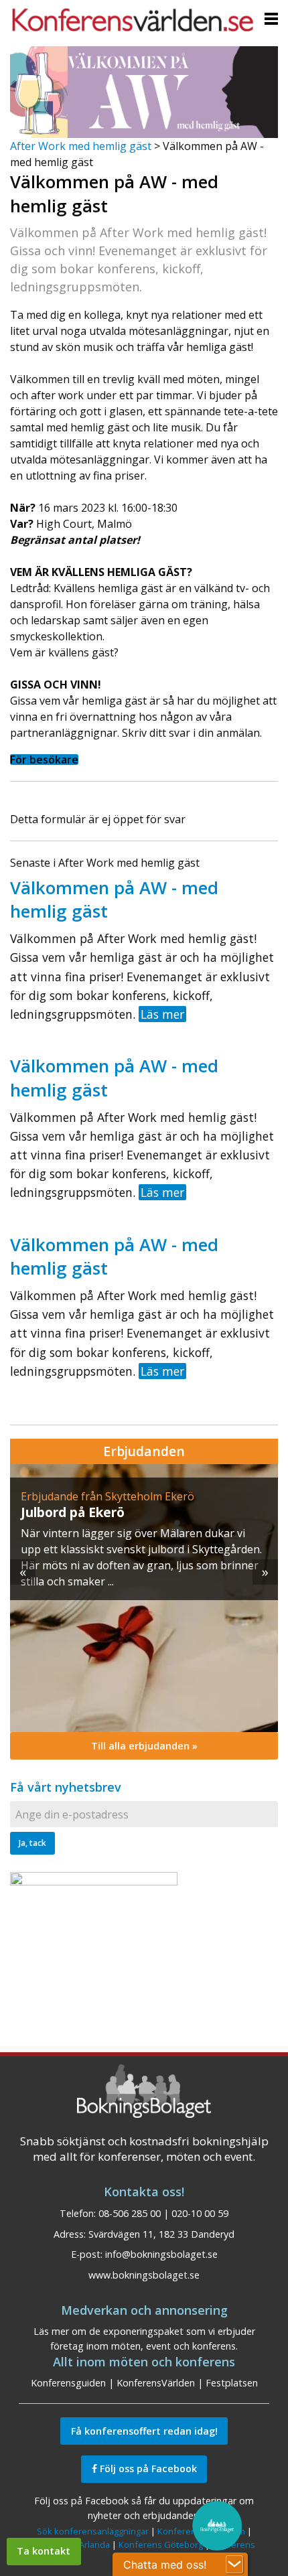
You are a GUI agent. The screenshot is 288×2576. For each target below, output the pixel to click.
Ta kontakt (44, 2551)
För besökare (44, 760)
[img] (144, 1598)
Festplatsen (232, 2383)
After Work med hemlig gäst (81, 146)
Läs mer (162, 1014)
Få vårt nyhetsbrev (66, 1787)
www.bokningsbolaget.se (144, 2275)
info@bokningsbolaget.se (161, 2254)
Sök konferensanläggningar (93, 2531)
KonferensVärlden (156, 2383)
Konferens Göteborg (161, 2545)
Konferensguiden (68, 2383)
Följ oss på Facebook (147, 2468)
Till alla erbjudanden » (144, 1746)
